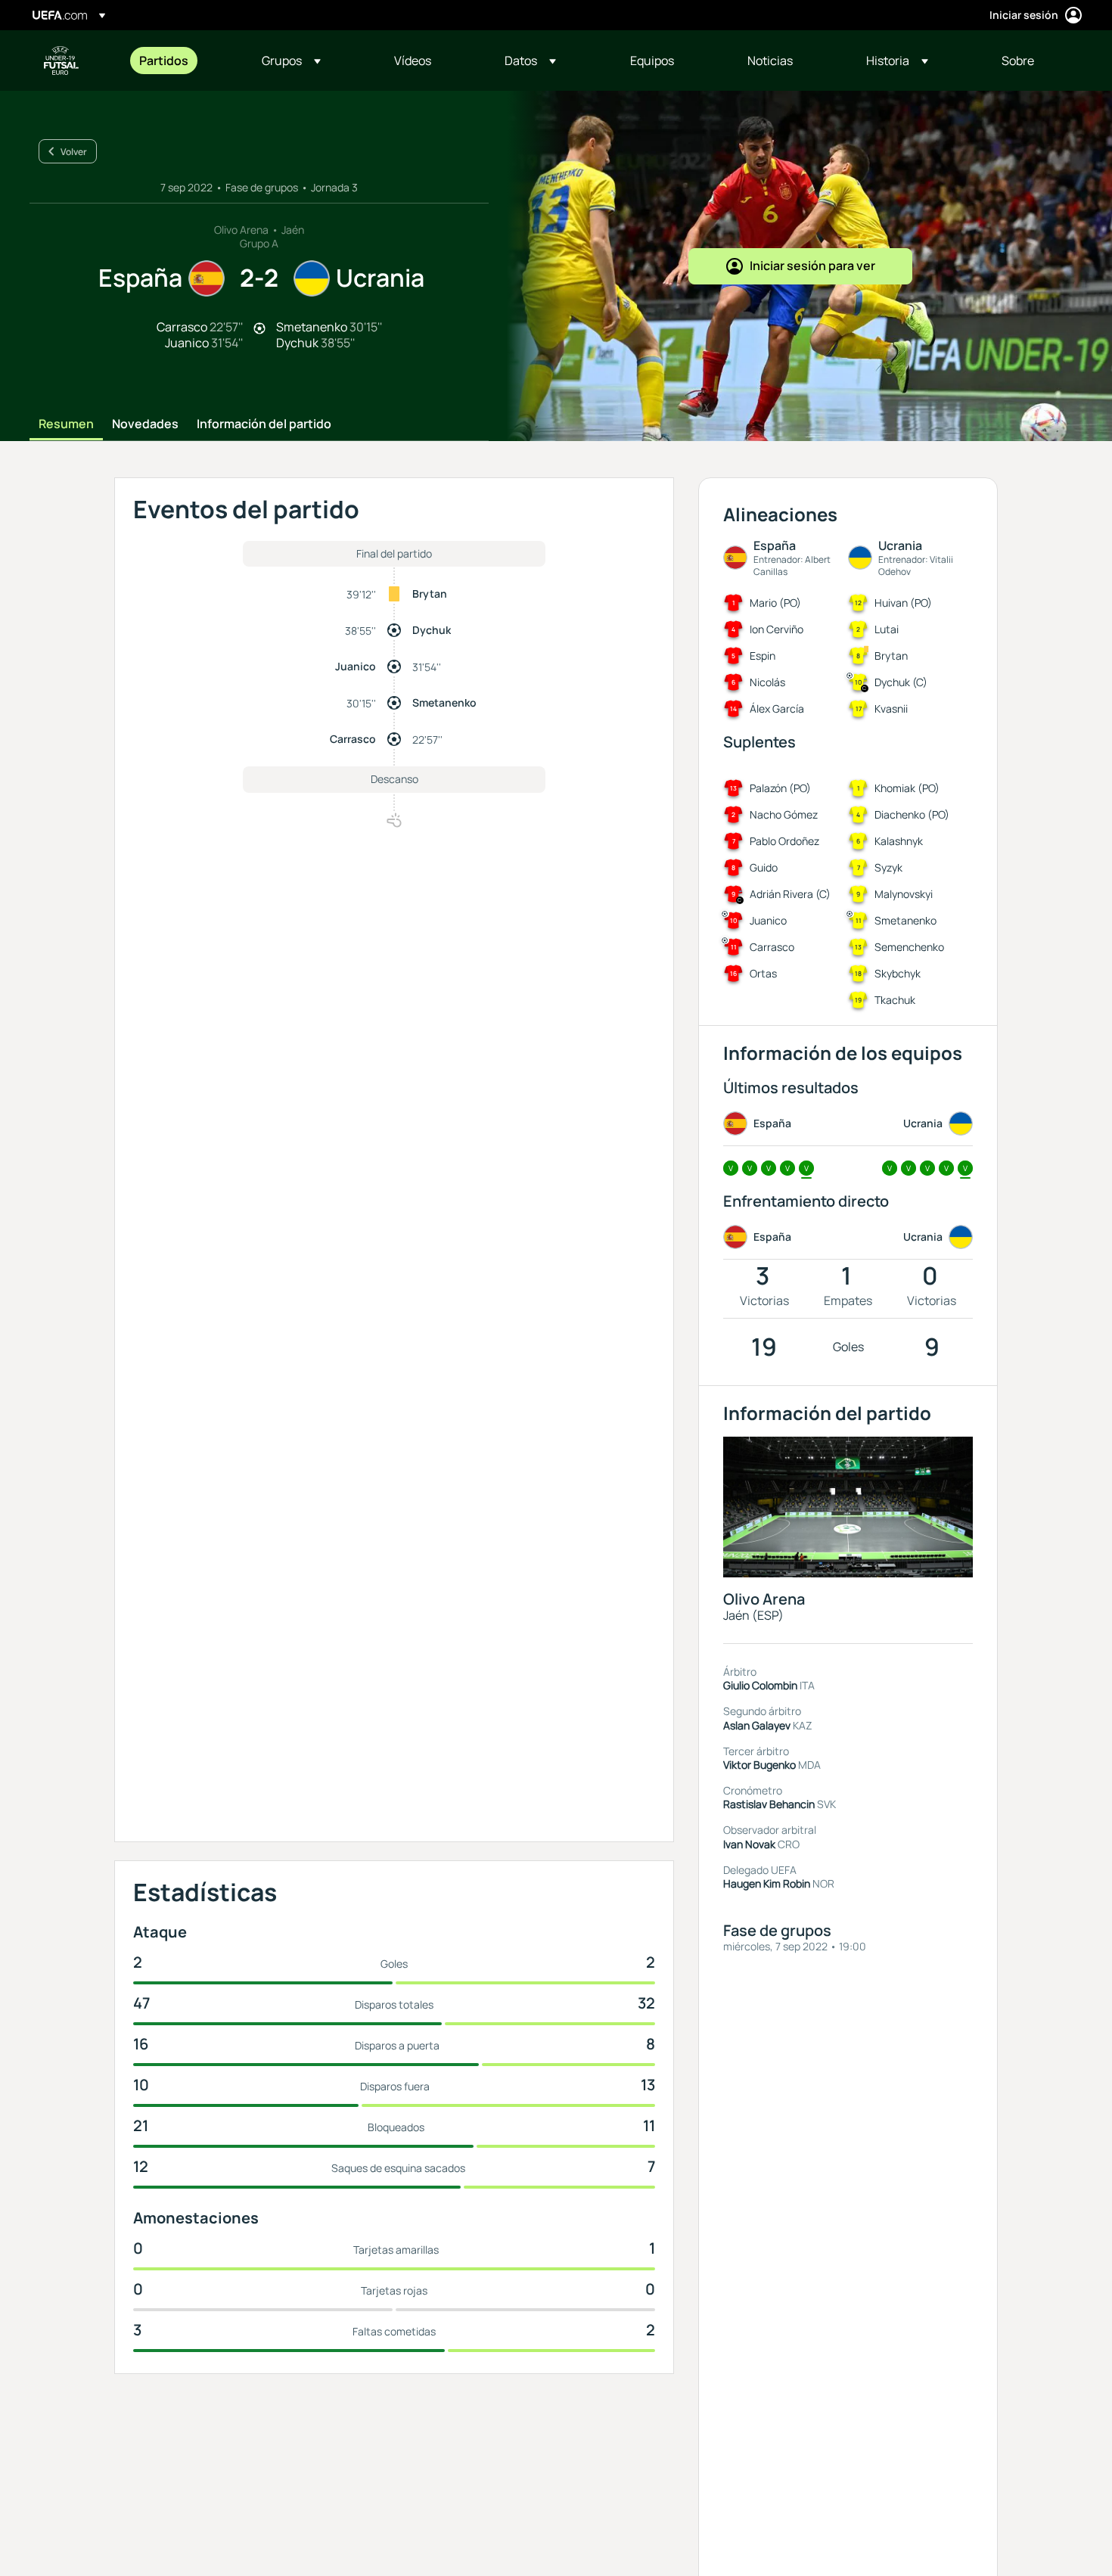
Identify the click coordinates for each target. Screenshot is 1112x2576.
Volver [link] (74, 152)
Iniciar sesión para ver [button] (812, 266)
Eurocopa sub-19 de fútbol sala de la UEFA (61, 61)
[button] (291, 61)
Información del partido (264, 424)
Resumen (66, 424)
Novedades (145, 424)
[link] (164, 61)
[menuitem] (182, 61)
